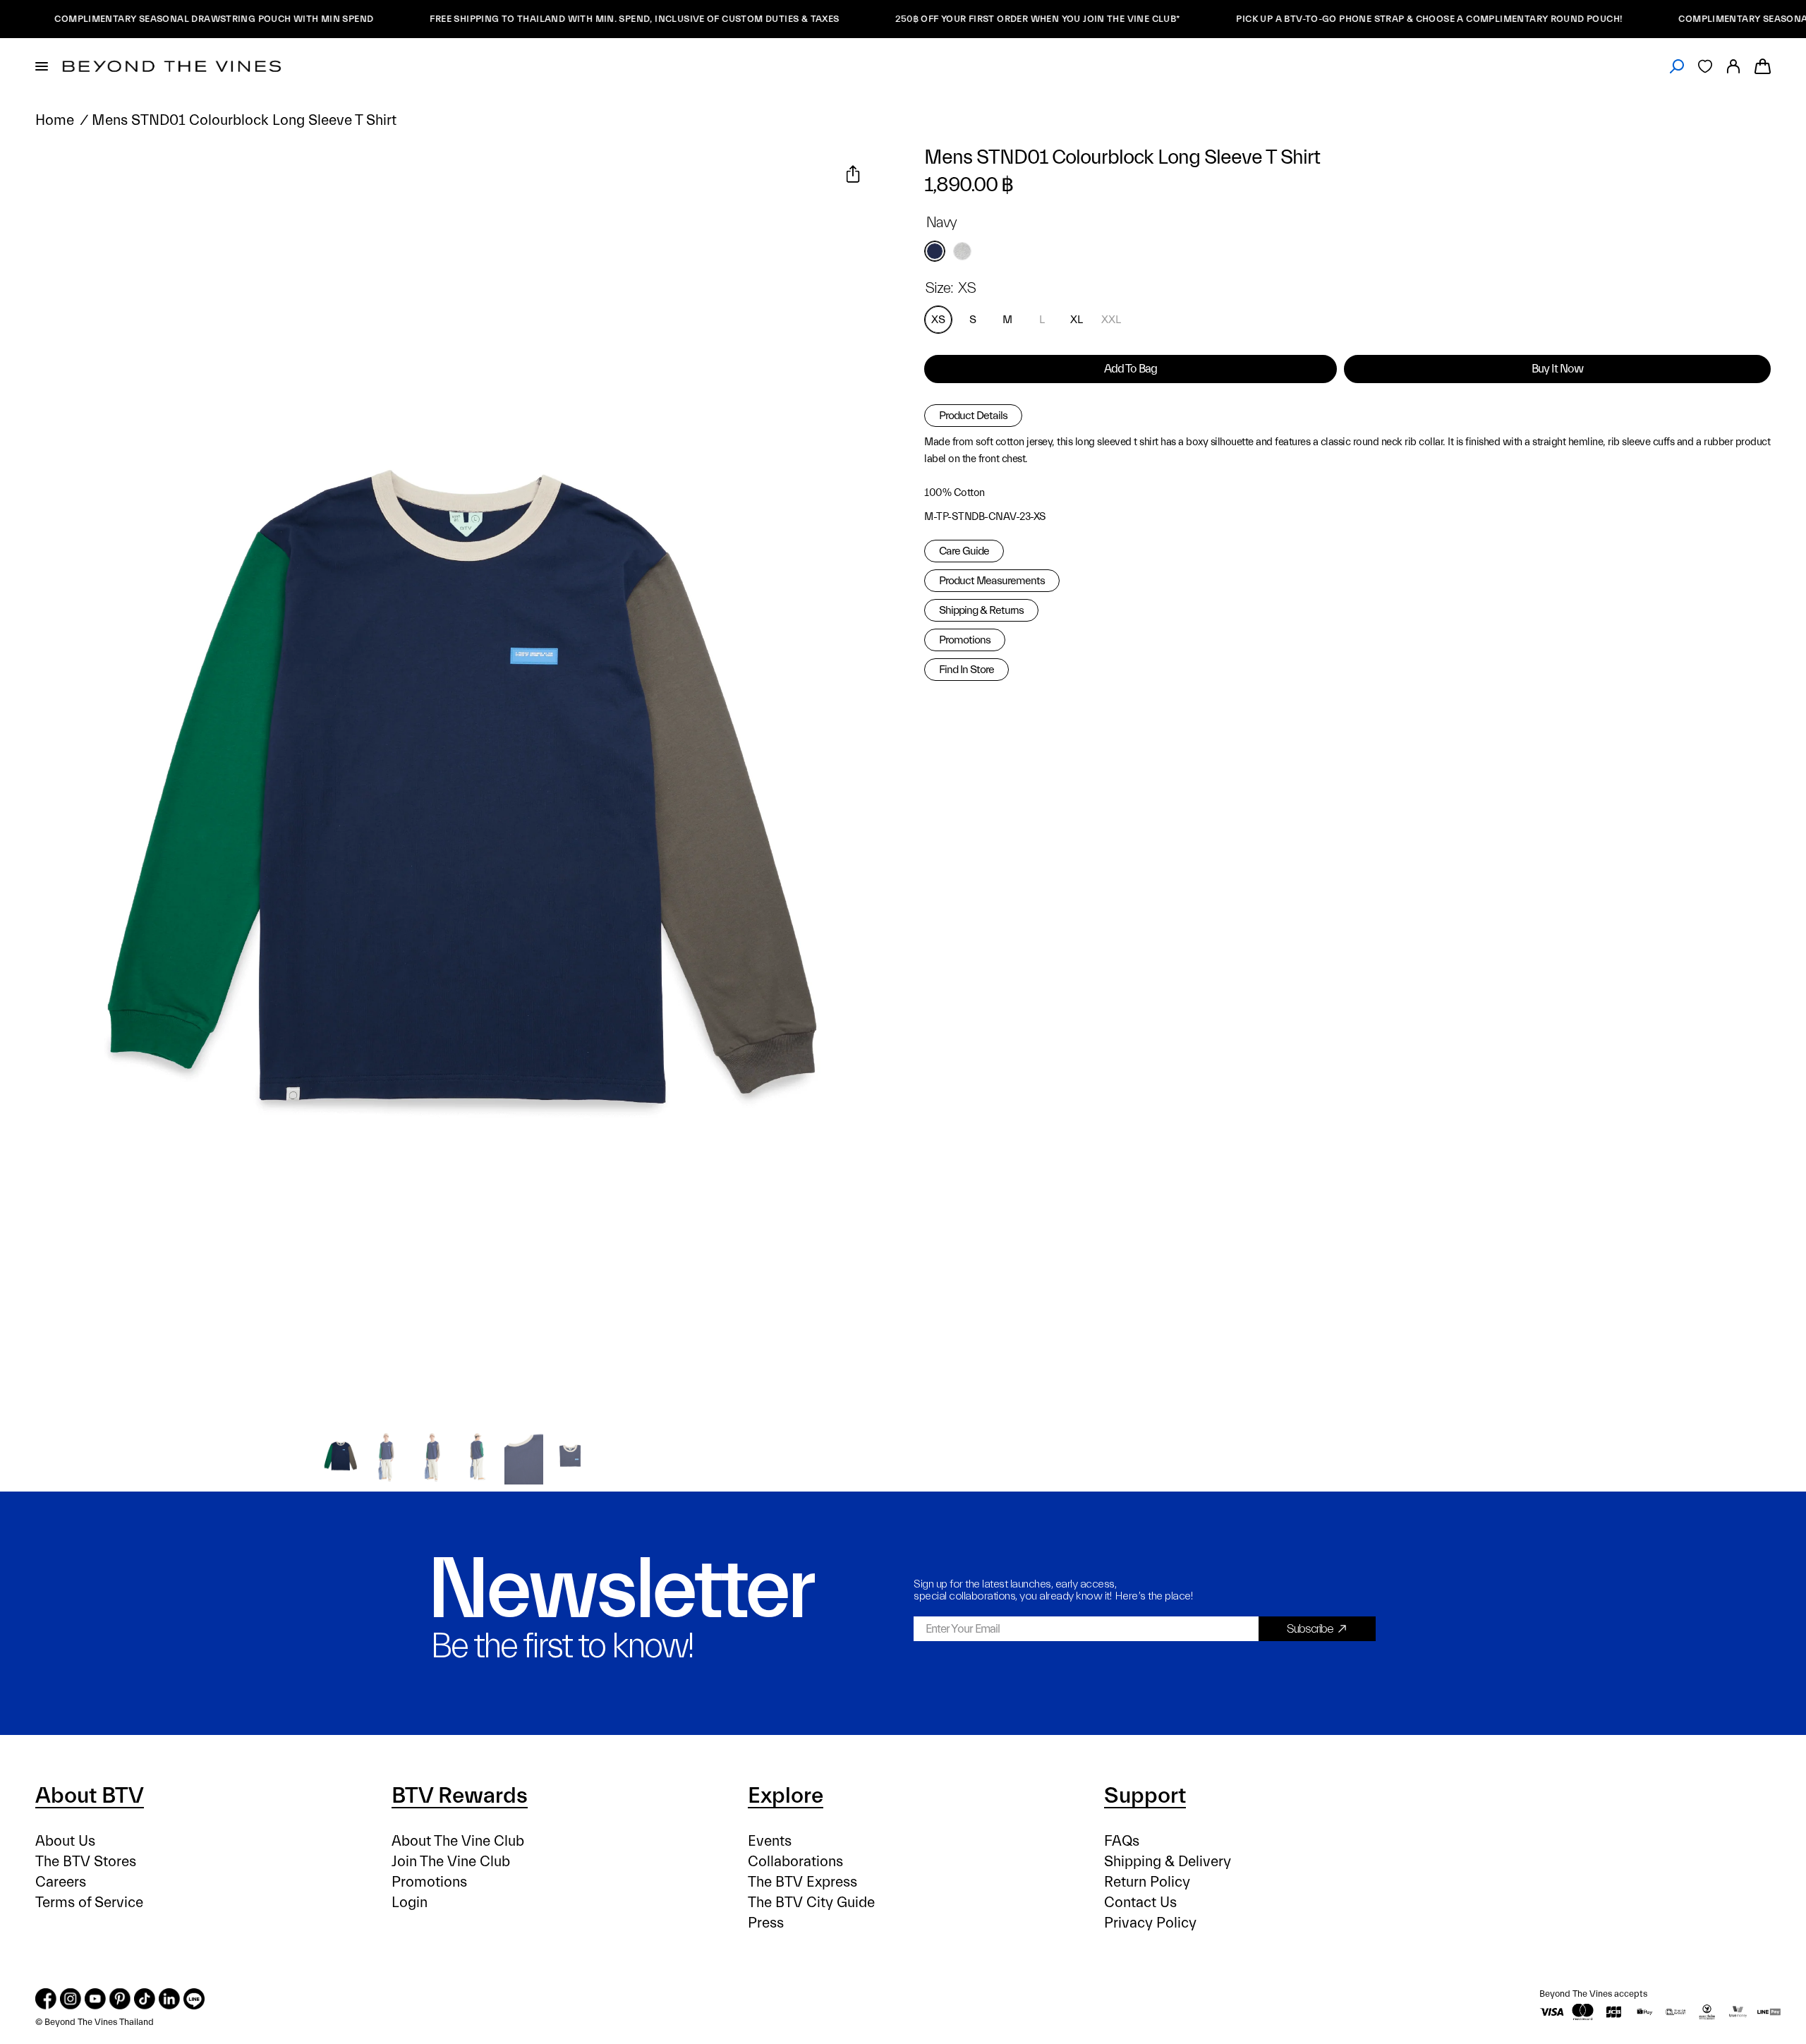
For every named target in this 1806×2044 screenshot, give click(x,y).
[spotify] (194, 1999)
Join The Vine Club (451, 1862)
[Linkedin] (169, 1999)
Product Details (973, 416)
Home (55, 120)
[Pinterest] (120, 1999)
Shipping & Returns (981, 610)
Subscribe (1310, 1629)
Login (410, 1903)
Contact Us (1140, 1903)
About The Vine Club (458, 1841)
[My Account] (1733, 66)
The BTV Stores (86, 1862)
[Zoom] (63, 176)
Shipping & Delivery (1168, 1862)
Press (766, 1923)
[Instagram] (71, 1999)
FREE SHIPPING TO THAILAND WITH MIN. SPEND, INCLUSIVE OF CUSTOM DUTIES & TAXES (575, 19)
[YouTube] (95, 1999)
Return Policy (1147, 1882)
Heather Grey (962, 251)
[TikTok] (145, 1999)
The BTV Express (802, 1882)
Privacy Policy (1150, 1923)
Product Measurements (992, 581)
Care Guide (964, 551)
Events (770, 1841)
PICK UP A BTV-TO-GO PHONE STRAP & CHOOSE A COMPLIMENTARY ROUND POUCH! (1370, 19)
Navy (935, 251)
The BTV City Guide (811, 1903)
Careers (61, 1882)
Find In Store (966, 670)
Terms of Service (89, 1903)
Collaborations (795, 1862)
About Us (65, 1841)
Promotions (965, 640)
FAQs (1122, 1841)
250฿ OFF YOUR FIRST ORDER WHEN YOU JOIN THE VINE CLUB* (978, 19)
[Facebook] (46, 1999)
